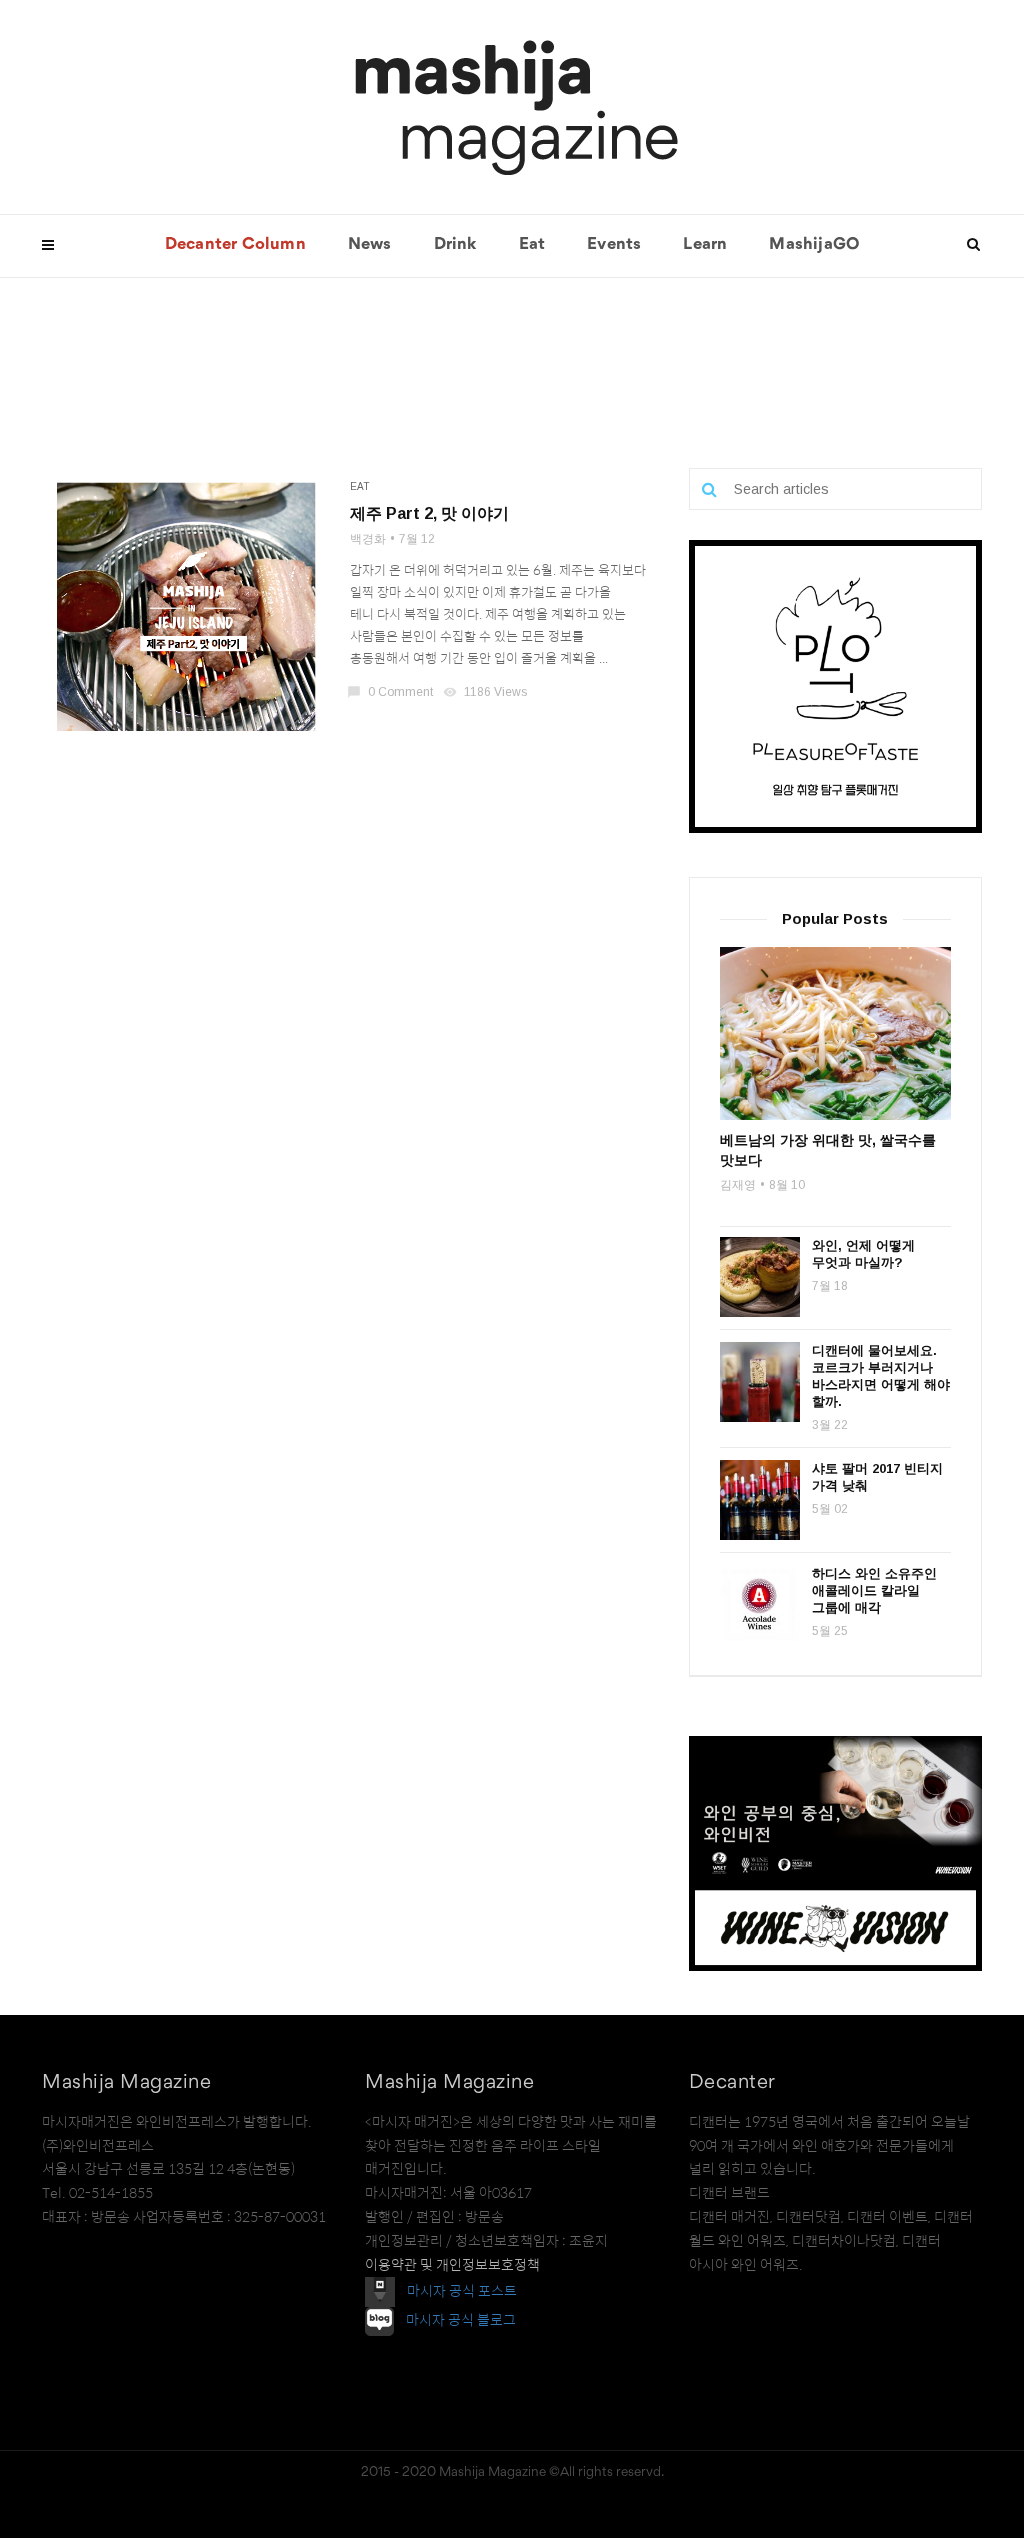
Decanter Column (235, 245)
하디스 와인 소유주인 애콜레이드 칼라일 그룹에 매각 (874, 1590)
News (370, 245)
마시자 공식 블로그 (461, 2321)
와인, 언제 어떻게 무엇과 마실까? (863, 1254)
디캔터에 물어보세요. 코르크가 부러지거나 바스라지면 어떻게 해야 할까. (881, 1376)
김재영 (738, 1185)
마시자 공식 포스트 (462, 2291)
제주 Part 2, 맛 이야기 (429, 513)
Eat (532, 245)
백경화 (368, 539)
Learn (705, 245)
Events (614, 245)
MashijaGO (814, 245)
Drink (455, 245)
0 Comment (391, 692)
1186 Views (486, 692)
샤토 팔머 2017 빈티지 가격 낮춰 (877, 1477)
